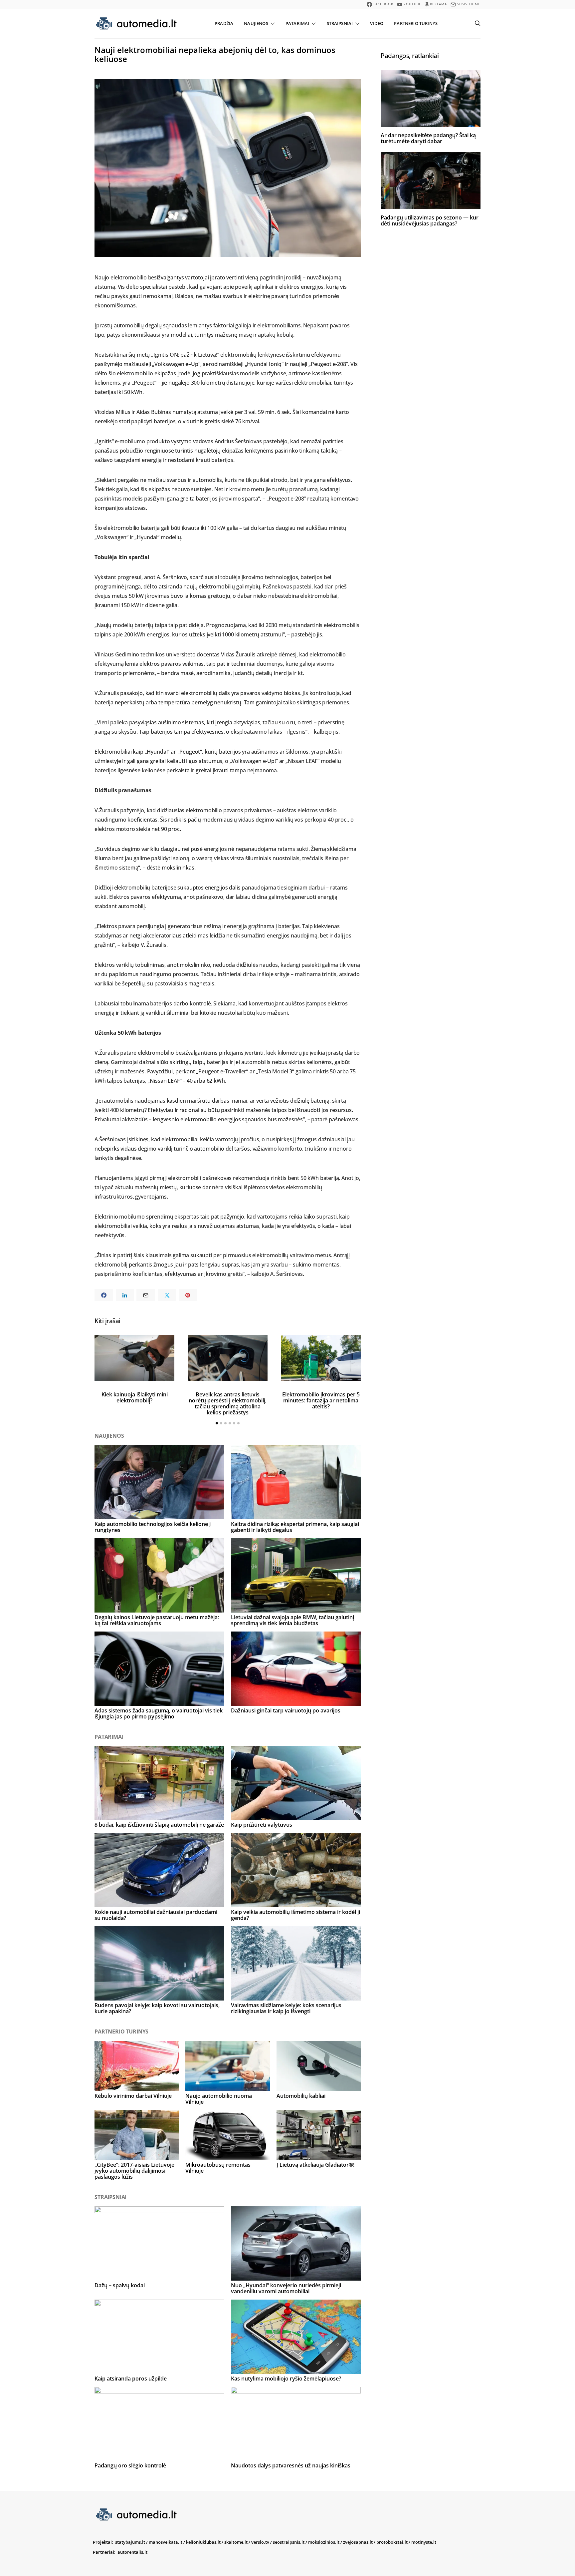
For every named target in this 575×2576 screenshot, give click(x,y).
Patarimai (297, 23)
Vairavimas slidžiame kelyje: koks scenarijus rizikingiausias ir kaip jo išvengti (286, 2008)
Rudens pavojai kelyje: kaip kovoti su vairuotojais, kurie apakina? (157, 2008)
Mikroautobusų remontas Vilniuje (218, 2168)
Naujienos (256, 23)
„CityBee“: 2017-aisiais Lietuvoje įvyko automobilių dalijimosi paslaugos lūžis (134, 2171)
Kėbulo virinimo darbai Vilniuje (133, 2096)
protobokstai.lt (392, 2542)
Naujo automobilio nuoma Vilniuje (219, 2099)
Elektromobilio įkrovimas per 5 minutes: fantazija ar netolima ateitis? (321, 1400)
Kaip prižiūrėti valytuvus (262, 1825)
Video (377, 23)
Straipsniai (340, 23)
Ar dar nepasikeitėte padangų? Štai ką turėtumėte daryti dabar (428, 138)
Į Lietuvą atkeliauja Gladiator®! (315, 2165)
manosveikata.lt (166, 2542)
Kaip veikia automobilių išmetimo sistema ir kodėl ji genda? (295, 1915)
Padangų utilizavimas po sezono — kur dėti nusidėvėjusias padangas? (430, 220)
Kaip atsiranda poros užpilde (131, 2379)
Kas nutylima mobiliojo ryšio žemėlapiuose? (286, 2379)
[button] (217, 1423)
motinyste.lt (424, 2542)
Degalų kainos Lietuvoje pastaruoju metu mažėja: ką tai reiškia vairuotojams (157, 1620)
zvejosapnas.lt (358, 2542)
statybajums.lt (130, 2542)
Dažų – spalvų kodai (120, 2285)
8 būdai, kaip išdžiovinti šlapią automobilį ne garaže (159, 1825)
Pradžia (224, 23)
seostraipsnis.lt (289, 2542)
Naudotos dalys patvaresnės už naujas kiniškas (291, 2465)
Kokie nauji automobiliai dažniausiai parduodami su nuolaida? (156, 1915)
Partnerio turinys (416, 23)
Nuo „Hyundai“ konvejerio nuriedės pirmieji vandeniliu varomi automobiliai (286, 2288)
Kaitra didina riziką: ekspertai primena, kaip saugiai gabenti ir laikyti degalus (295, 1527)
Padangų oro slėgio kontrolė (130, 2465)
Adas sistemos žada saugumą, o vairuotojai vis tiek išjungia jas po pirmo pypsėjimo (159, 1713)
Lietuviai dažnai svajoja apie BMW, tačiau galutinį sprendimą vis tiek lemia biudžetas (292, 1620)
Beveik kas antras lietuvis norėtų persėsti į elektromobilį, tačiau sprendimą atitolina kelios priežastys (228, 1403)
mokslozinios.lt (324, 2542)
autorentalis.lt (132, 2552)
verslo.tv (260, 2542)
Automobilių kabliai (301, 2096)
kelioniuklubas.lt (203, 2542)
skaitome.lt (236, 2542)
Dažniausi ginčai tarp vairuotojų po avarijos (286, 1710)
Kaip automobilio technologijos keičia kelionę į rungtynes (153, 1527)
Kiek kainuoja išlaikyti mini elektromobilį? (135, 1397)
